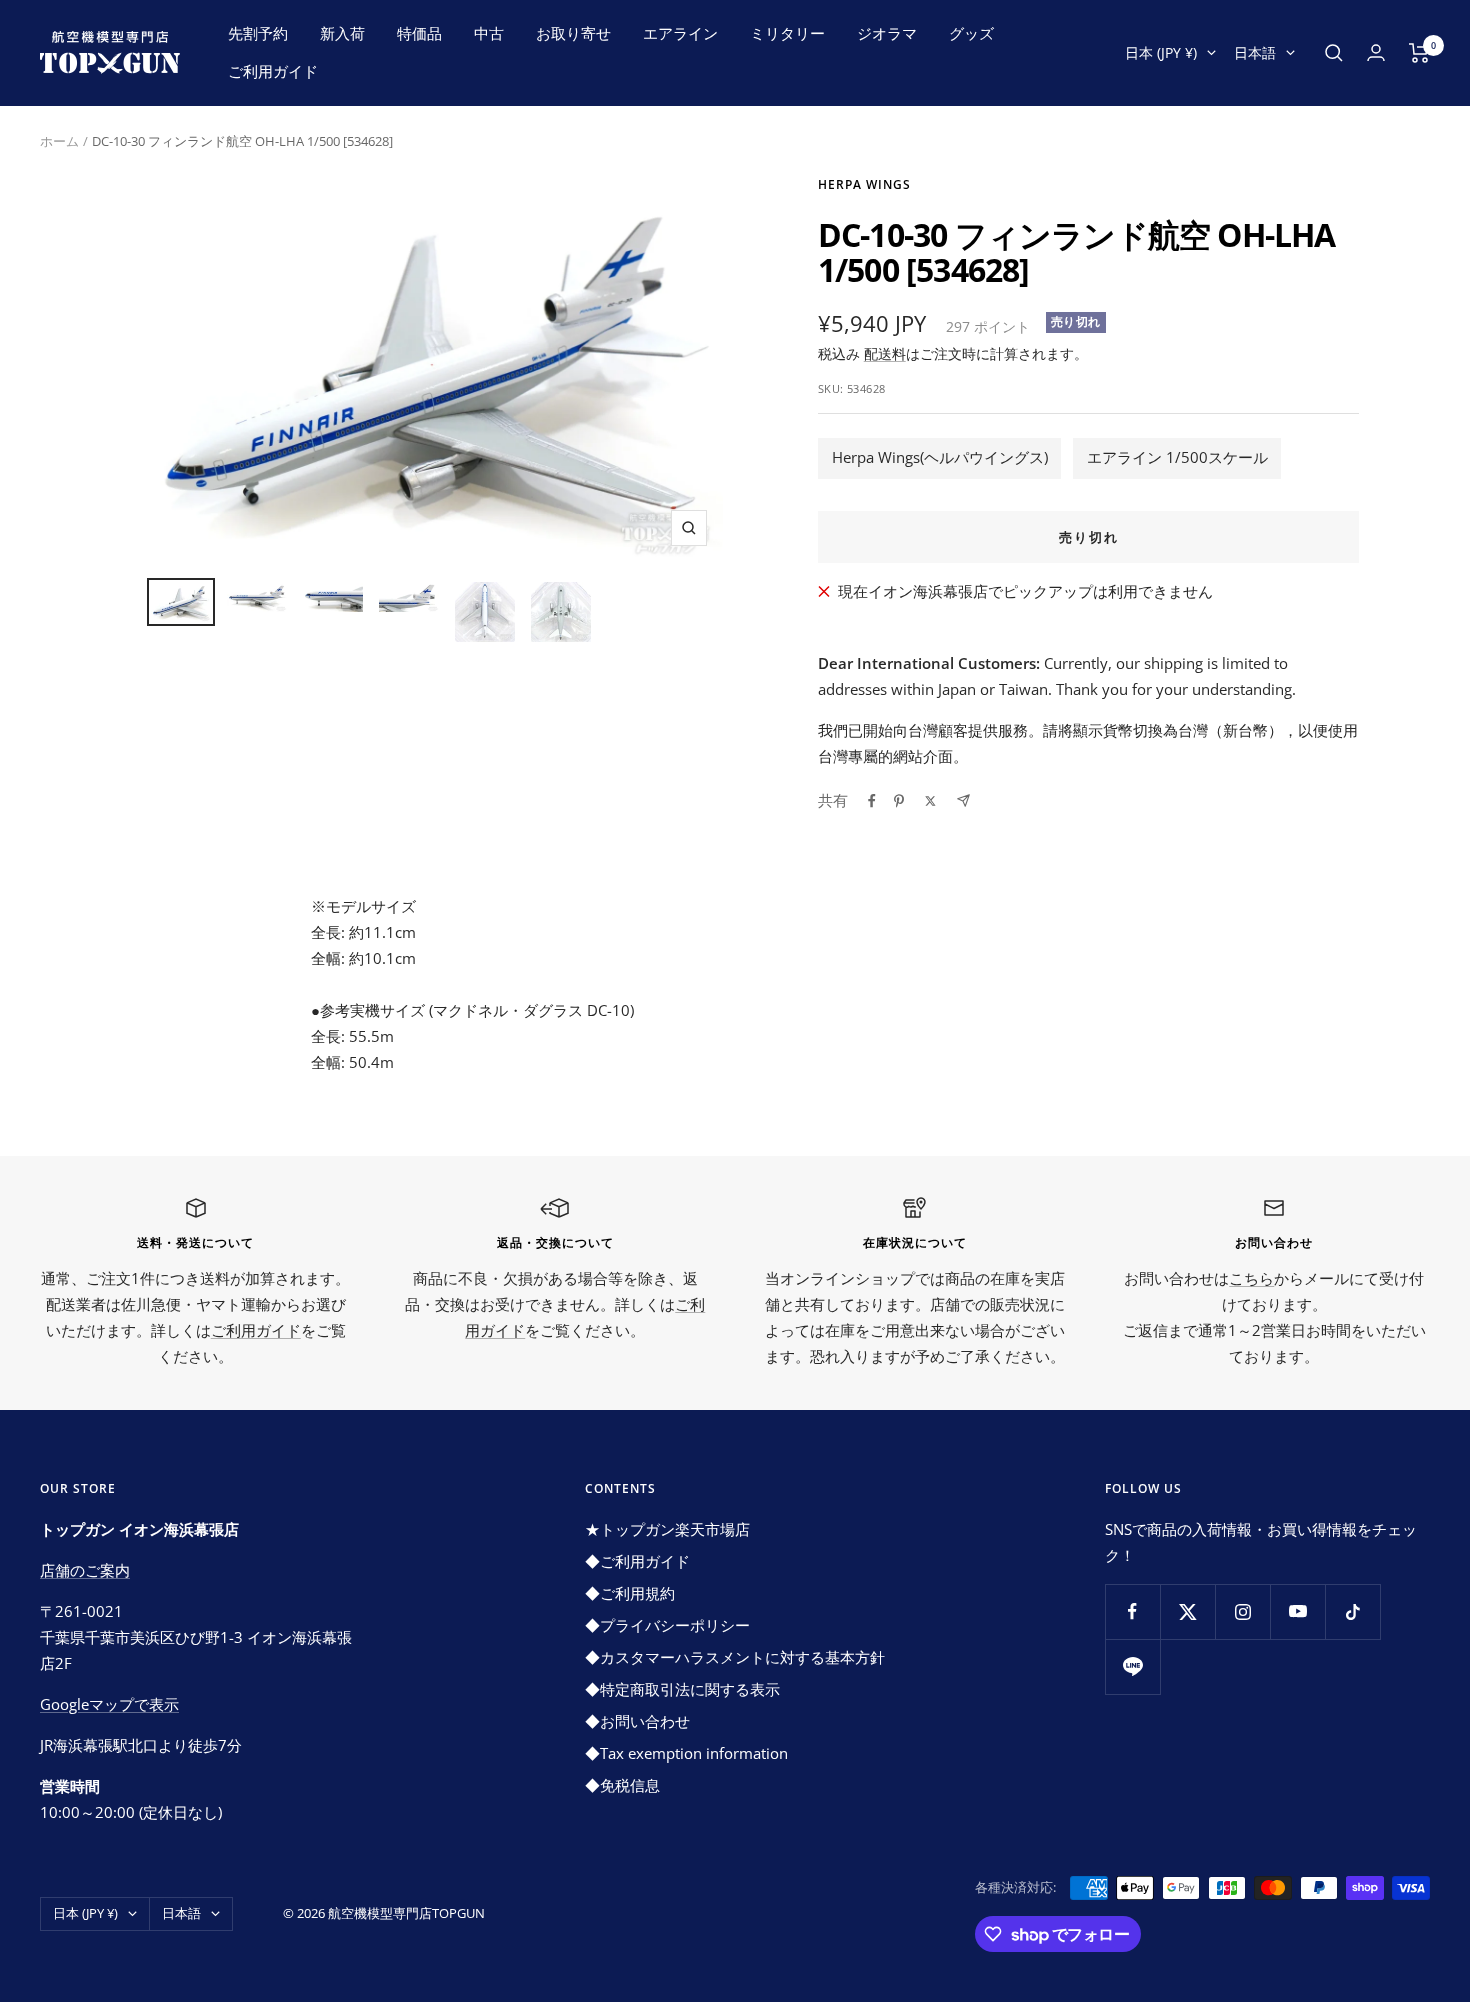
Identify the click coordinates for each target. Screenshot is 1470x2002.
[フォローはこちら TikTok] (1352, 1611)
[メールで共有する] (963, 800)
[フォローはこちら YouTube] (1297, 1611)
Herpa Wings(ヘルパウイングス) (940, 457)
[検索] (1334, 53)
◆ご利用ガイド (637, 1561)
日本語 (1255, 52)
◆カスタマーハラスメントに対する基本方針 (735, 1657)
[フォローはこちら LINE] (1132, 1666)
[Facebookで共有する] (872, 801)
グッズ (971, 33)
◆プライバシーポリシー (667, 1625)
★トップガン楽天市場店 (667, 1529)
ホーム (59, 141)
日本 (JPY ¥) (1161, 52)
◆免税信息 (622, 1785)
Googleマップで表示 (109, 1704)
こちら (1251, 1278)
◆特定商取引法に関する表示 (682, 1689)
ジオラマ (887, 33)
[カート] (1419, 53)
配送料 (885, 353)
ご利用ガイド (273, 71)
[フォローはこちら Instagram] (1242, 1611)
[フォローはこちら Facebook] (1132, 1611)
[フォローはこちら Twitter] (1187, 1611)
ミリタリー (787, 33)
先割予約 (258, 33)
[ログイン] (1376, 52)
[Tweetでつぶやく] (930, 801)
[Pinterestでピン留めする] (899, 801)
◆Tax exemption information (686, 1753)
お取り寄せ (573, 33)
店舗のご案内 (85, 1570)
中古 (489, 33)
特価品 (419, 33)
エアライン (680, 33)
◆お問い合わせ (637, 1721)
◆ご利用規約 (630, 1593)
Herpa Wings (864, 184)
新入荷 (342, 33)
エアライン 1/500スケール (1177, 457)
